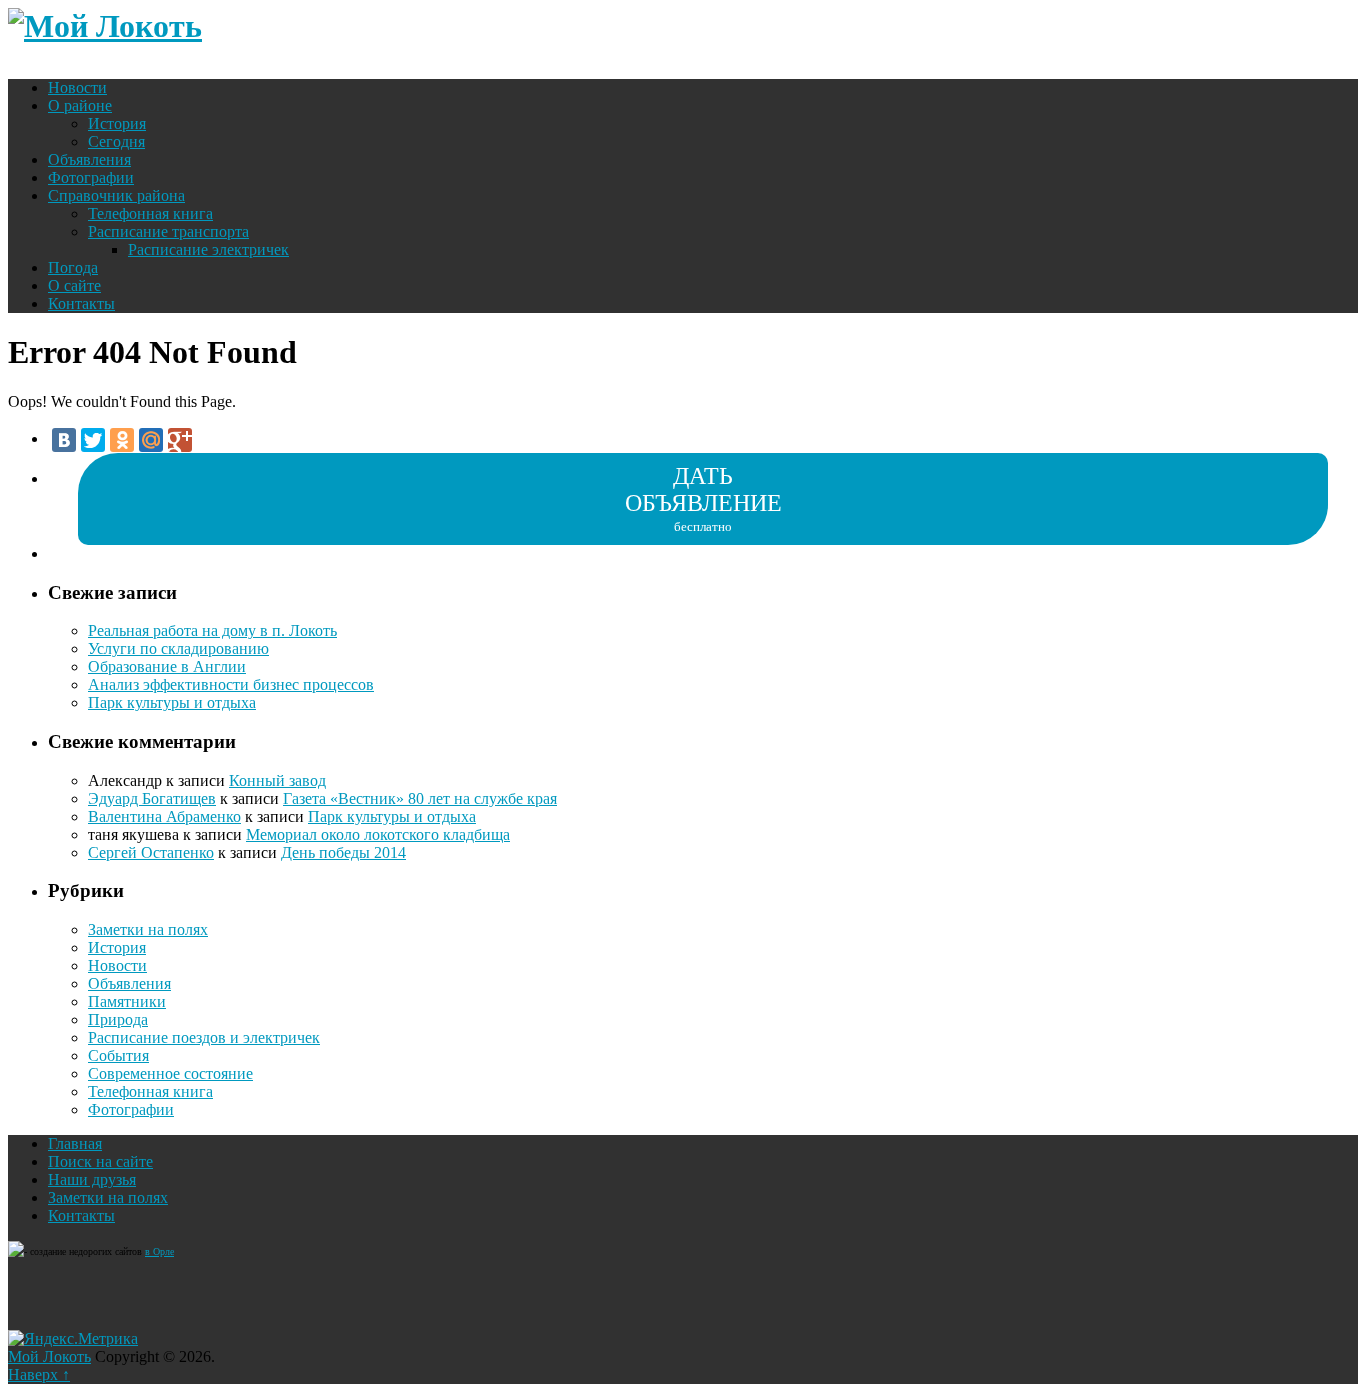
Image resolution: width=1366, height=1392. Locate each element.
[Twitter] (93, 440)
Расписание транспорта (168, 231)
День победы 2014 (343, 852)
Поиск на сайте (100, 1161)
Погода (73, 267)
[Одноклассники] (122, 440)
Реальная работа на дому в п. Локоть (212, 630)
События (118, 1055)
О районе (80, 105)
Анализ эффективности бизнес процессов (231, 684)
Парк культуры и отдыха (172, 702)
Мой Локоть (49, 1356)
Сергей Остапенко (151, 852)
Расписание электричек (208, 249)
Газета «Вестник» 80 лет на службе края (420, 798)
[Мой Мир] (151, 440)
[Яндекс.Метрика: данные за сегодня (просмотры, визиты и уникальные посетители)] (73, 1339)
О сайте (74, 285)
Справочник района (116, 195)
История (117, 123)
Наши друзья (92, 1179)
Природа (118, 1019)
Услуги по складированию (178, 648)
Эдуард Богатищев (152, 798)
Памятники (127, 1001)
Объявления (89, 159)
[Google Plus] (180, 440)
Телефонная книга (150, 213)
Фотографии (91, 177)
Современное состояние (170, 1073)
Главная (75, 1143)
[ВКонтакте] (64, 440)
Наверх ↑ (39, 1374)
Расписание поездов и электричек (204, 1037)
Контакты (81, 303)
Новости (77, 87)
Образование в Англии (167, 666)
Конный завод (277, 780)
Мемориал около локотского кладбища (378, 834)
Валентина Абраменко (164, 816)
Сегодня (116, 141)
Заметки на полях (148, 929)
